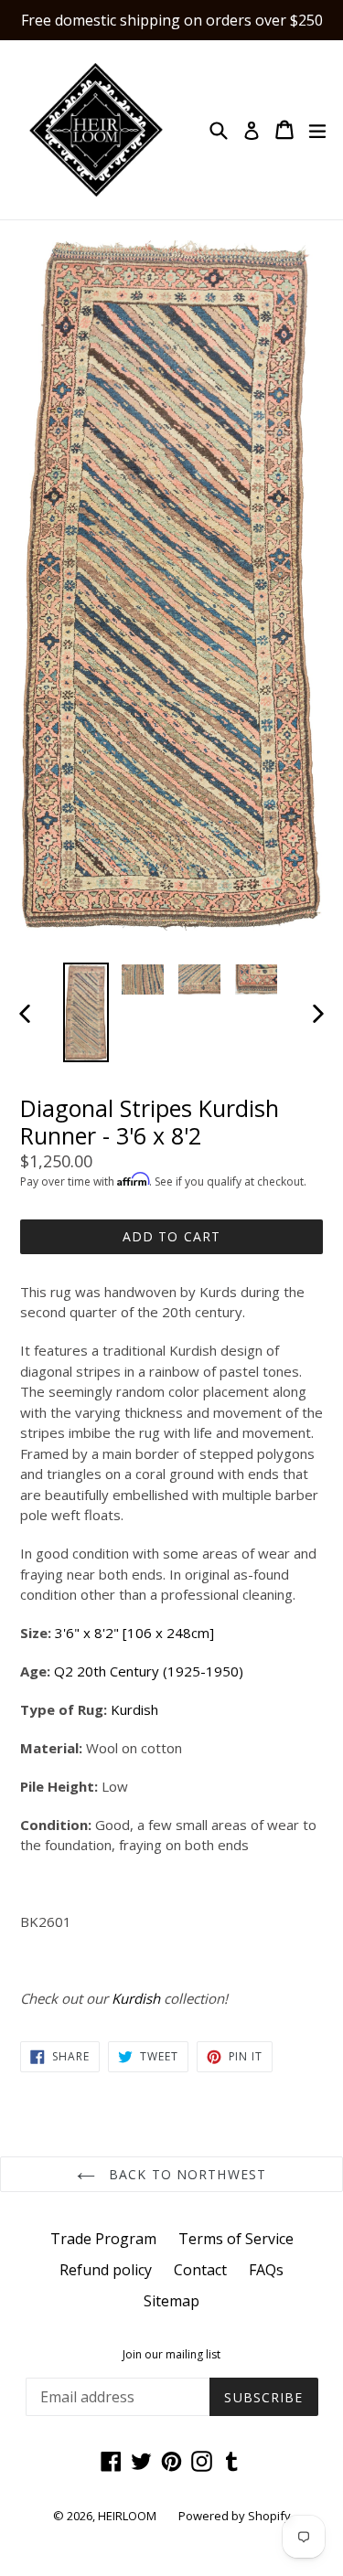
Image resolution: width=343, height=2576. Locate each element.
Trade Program (103, 2239)
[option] (86, 1012)
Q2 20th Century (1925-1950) (149, 1671)
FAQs (266, 2270)
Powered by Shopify (235, 2516)
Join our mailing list (171, 2355)
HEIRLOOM (127, 2516)
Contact (200, 2270)
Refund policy (106, 2270)
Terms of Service (236, 2239)
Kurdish (134, 1709)
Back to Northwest (185, 2174)
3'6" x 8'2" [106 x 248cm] (134, 1633)
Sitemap (171, 2301)
